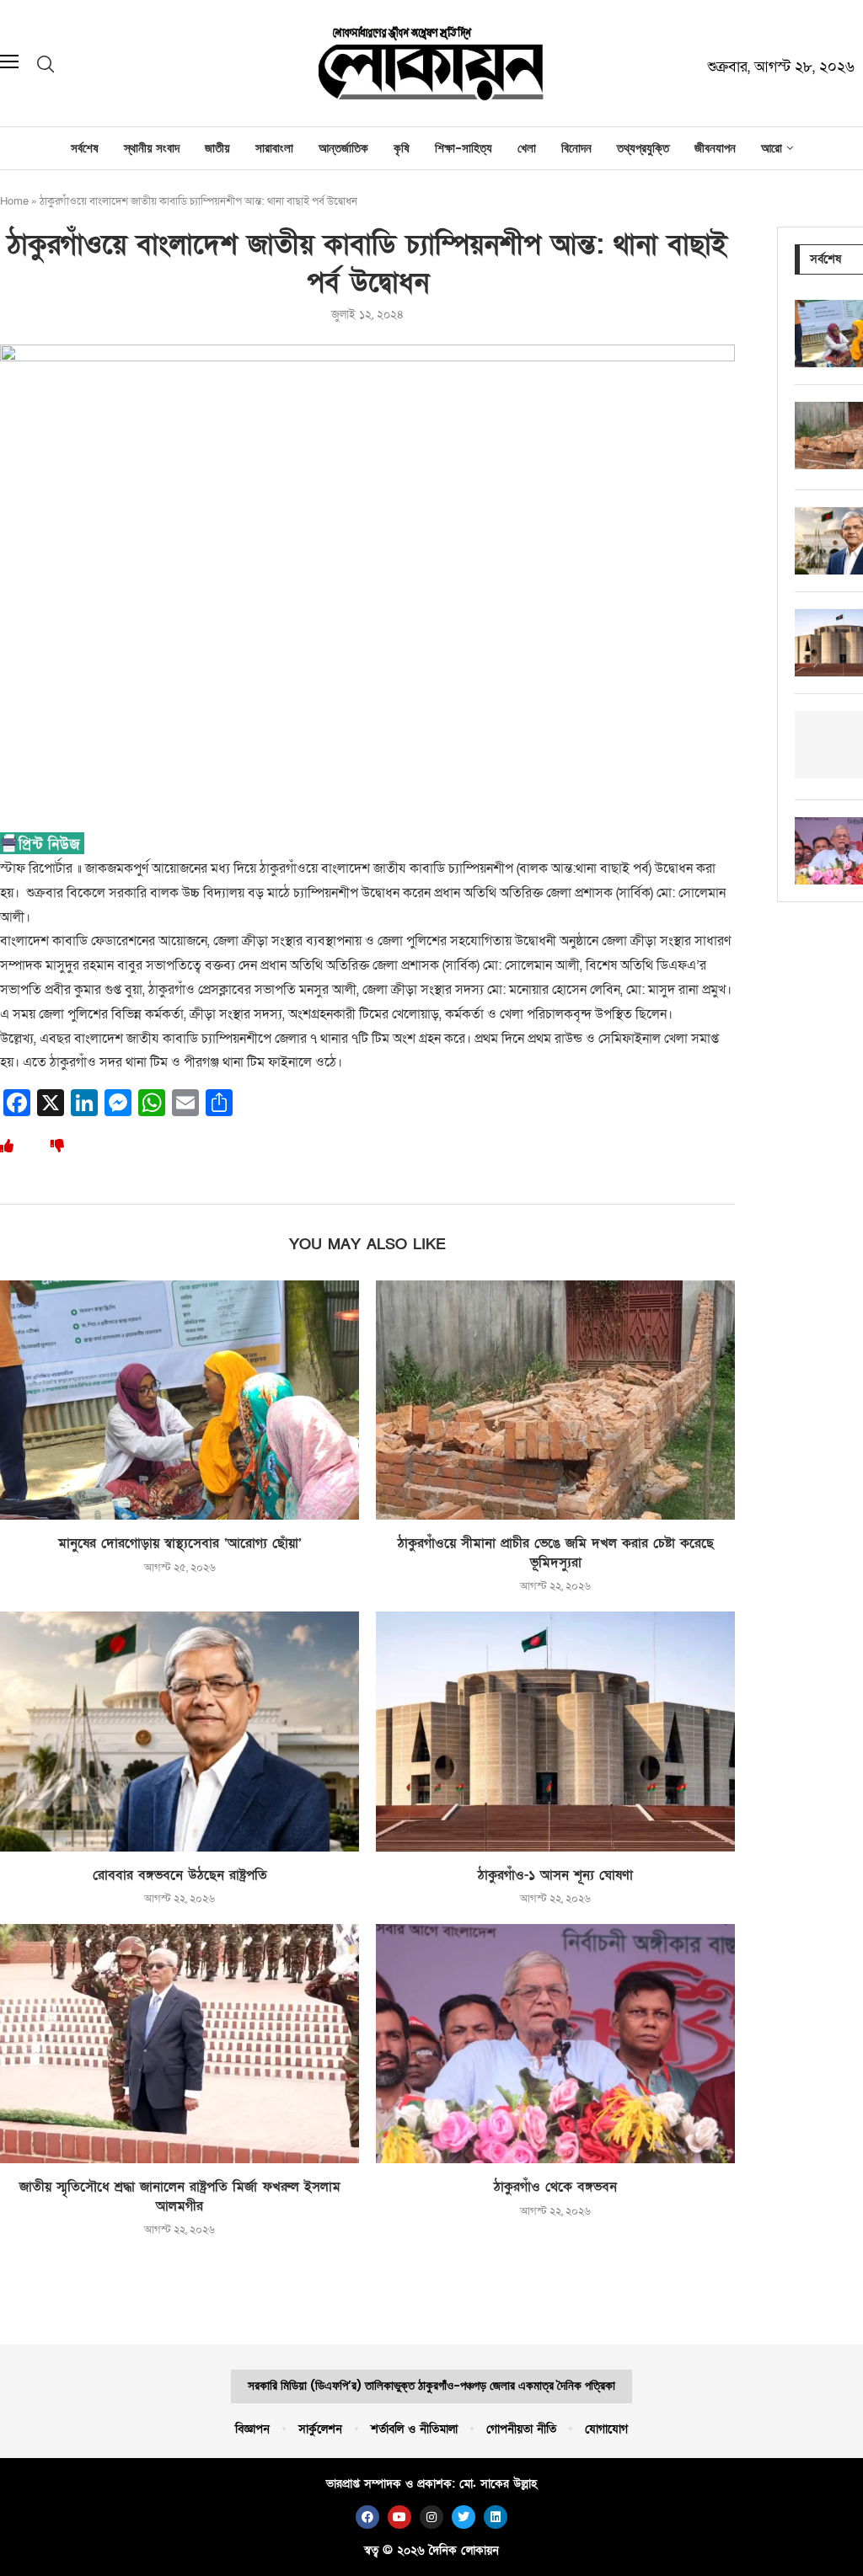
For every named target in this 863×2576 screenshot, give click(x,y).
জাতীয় (217, 148)
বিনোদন (576, 148)
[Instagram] (431, 2517)
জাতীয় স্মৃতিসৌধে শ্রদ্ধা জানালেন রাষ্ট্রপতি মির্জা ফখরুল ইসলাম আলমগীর (180, 2197)
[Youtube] (399, 2517)
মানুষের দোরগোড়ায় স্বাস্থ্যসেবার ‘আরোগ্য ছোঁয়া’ (180, 1543)
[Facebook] (367, 2517)
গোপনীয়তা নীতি (521, 2429)
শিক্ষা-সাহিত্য (464, 148)
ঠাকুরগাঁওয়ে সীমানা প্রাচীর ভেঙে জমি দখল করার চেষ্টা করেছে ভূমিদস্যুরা (556, 1553)
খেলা (527, 148)
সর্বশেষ (85, 148)
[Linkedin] (496, 2517)
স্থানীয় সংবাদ (152, 148)
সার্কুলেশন (320, 2429)
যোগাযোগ (606, 2429)
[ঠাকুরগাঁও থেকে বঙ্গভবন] (555, 2044)
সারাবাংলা (274, 148)
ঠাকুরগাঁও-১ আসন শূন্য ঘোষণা (555, 1875)
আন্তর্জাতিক (343, 148)
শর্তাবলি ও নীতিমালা (414, 2429)
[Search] (46, 64)
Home (14, 201)
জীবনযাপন (715, 148)
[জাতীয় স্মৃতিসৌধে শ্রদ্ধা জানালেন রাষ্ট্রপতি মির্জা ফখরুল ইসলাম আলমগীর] (180, 2044)
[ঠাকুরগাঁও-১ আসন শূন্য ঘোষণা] (555, 1731)
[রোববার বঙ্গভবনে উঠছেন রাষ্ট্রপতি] (180, 1731)
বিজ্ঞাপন (252, 2429)
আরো (772, 148)
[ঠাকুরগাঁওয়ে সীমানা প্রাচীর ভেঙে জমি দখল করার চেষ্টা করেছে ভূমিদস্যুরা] (555, 1400)
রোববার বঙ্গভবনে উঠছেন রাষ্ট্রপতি (180, 1875)
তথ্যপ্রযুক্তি (643, 148)
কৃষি (402, 148)
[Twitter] (464, 2517)
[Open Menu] (9, 63)
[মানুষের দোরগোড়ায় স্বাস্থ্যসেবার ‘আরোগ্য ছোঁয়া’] (180, 1400)
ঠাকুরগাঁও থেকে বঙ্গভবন (555, 2187)
